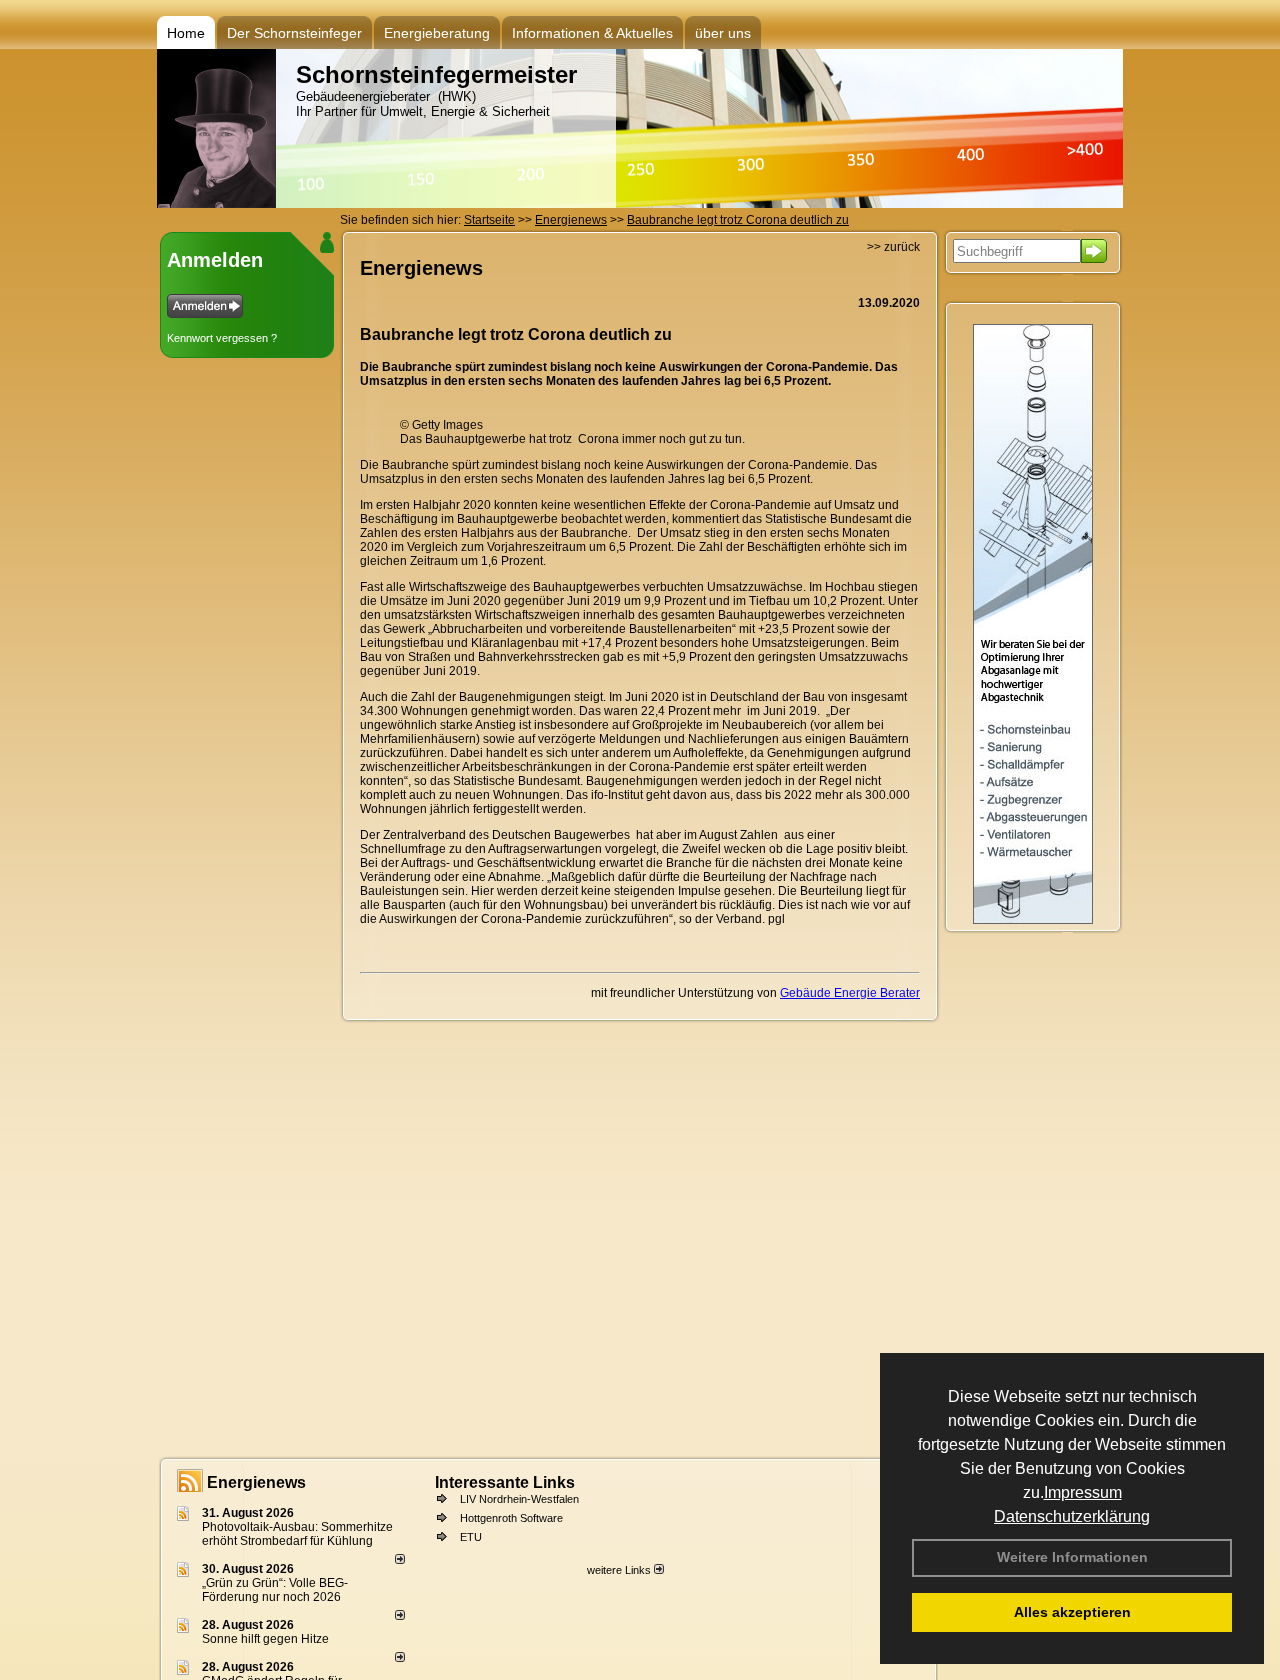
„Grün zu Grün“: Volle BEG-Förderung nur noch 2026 (275, 1590)
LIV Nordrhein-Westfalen (519, 1499)
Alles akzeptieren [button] (1072, 1612)
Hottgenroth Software (511, 1518)
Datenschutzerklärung (1072, 1516)
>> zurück (893, 247)
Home (186, 33)
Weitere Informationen (1072, 1557)
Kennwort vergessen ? (222, 338)
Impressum (1083, 1492)
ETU (471, 1537)
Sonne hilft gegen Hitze (265, 1639)
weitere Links (620, 1570)
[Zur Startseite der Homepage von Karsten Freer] (216, 204)
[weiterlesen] (400, 1560)
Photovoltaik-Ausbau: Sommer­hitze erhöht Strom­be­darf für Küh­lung (297, 1534)
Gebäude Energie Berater (850, 993)
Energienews (256, 1482)
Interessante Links (505, 1482)
